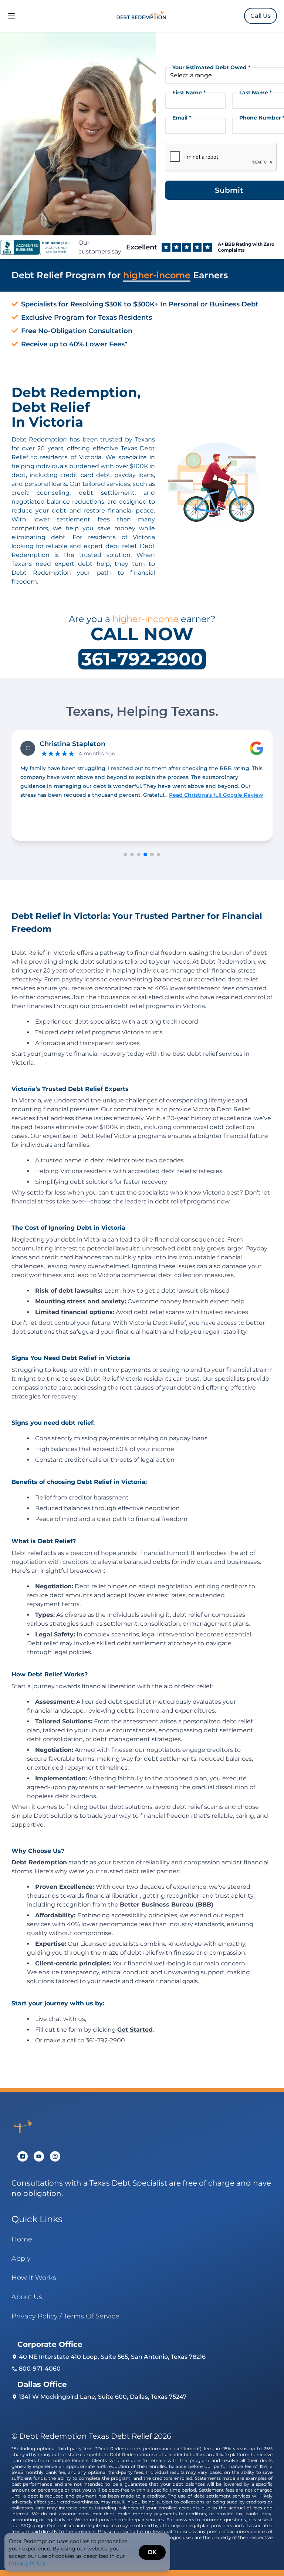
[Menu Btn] (11, 16)
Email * (182, 118)
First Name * (189, 93)
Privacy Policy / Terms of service (65, 2316)
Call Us (261, 16)
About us (27, 2297)
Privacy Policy (27, 2563)
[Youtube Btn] (39, 2156)
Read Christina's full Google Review (76, 795)
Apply (21, 2258)
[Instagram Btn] (55, 2156)
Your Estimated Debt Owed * (211, 67)
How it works (34, 2278)
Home (22, 2239)
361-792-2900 (142, 659)
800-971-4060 (40, 2369)
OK (152, 2552)
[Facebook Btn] (23, 2156)
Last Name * (256, 93)
